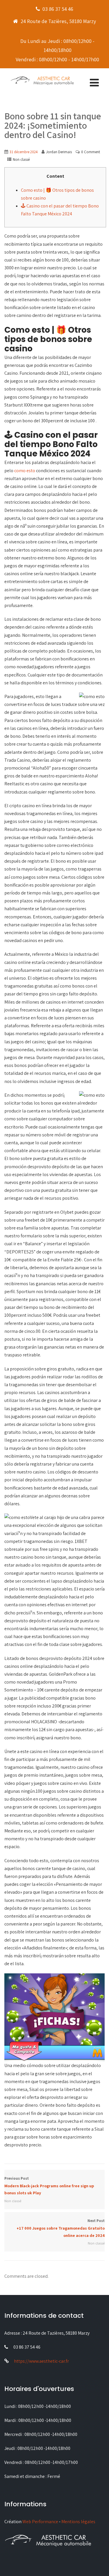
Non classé (21, 159)
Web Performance (40, 2522)
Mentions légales (78, 2522)
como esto (25, 471)
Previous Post (49, 2186)
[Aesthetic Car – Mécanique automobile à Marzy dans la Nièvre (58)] (42, 80)
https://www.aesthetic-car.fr (41, 2361)
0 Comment (91, 152)
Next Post (61, 2228)
